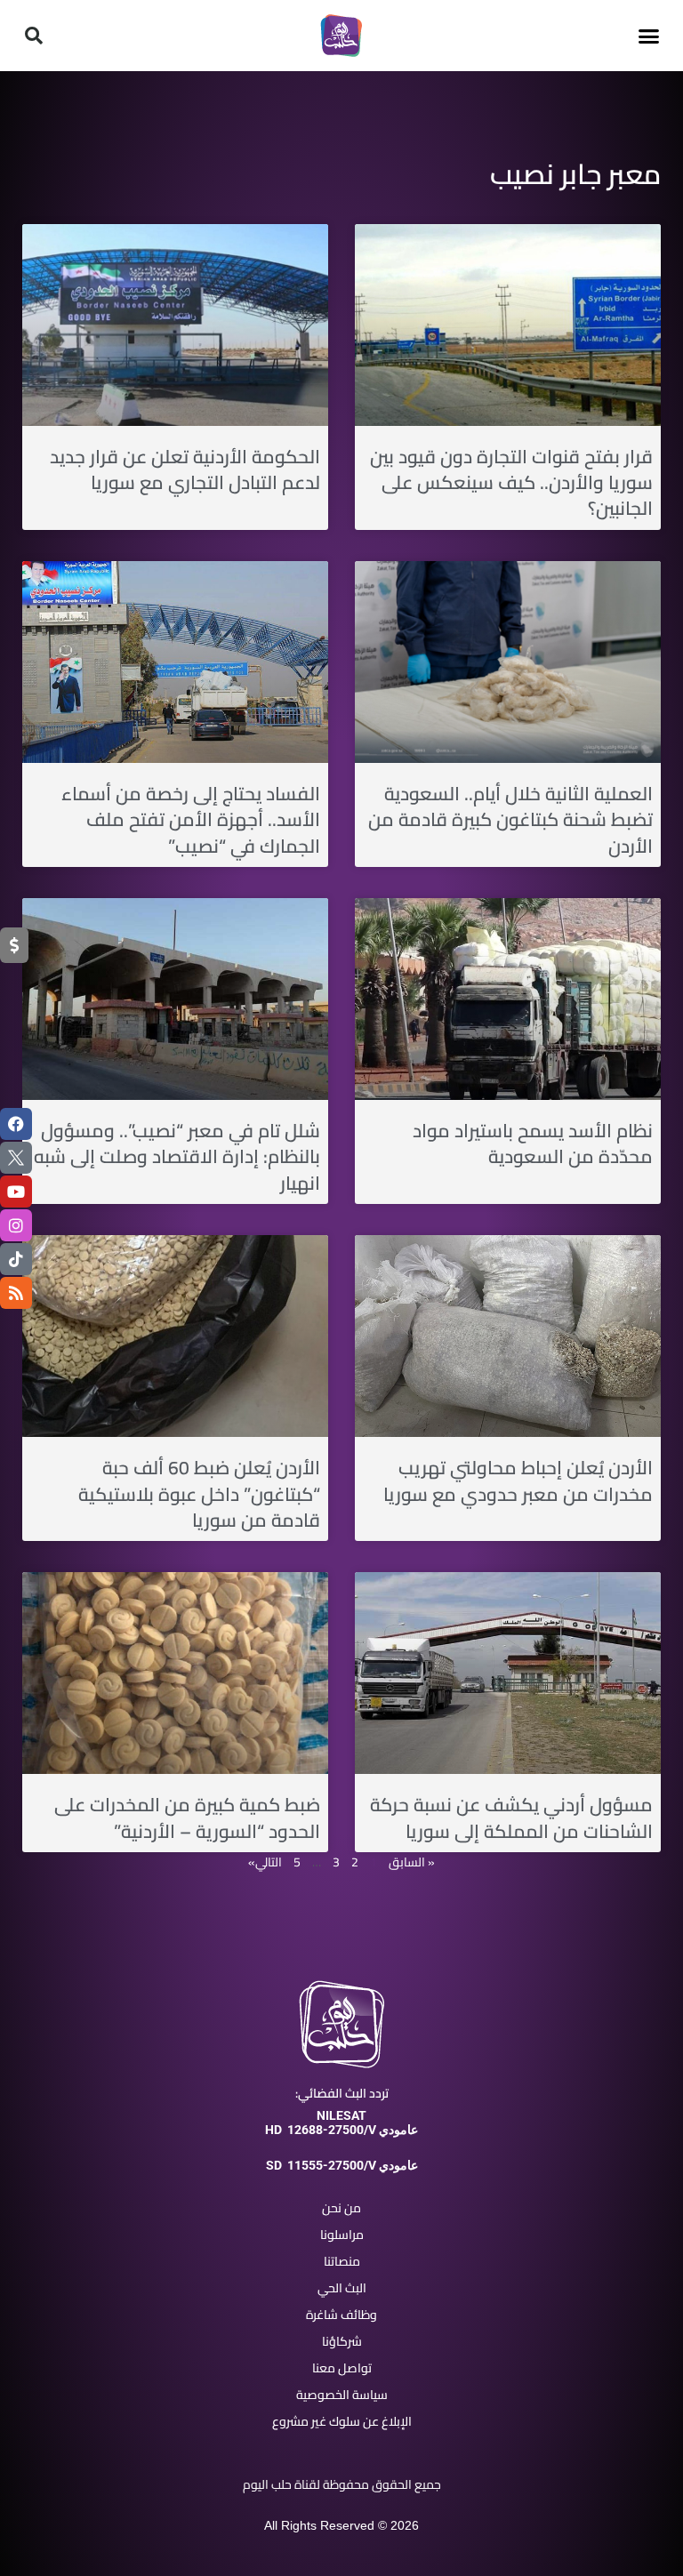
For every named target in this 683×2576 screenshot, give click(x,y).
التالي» (265, 1862)
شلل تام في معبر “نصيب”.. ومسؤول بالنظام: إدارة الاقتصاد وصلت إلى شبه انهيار (177, 1157)
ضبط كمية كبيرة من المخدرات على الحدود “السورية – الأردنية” (187, 1818)
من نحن (341, 2208)
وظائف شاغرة (341, 2315)
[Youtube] (16, 1192)
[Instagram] (16, 1225)
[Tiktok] (16, 1259)
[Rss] (16, 1293)
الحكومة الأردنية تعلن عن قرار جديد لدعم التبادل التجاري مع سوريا (185, 469)
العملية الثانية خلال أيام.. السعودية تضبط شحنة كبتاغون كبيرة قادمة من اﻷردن (510, 820)
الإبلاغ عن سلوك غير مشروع (342, 2421)
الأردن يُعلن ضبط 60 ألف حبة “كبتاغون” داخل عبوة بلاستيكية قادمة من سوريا (199, 1494)
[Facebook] (16, 1124)
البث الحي (342, 2288)
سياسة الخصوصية (342, 2395)
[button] (649, 36)
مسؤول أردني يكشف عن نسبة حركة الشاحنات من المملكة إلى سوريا (511, 1818)
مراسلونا (342, 2235)
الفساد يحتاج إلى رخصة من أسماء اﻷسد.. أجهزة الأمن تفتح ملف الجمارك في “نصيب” (191, 820)
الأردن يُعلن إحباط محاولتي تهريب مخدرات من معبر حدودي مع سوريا (518, 1481)
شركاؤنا (342, 2341)
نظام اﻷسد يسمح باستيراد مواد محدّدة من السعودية (533, 1144)
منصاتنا (342, 2261)
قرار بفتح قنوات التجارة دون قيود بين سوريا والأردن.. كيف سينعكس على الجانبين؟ (511, 483)
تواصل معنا (342, 2368)
